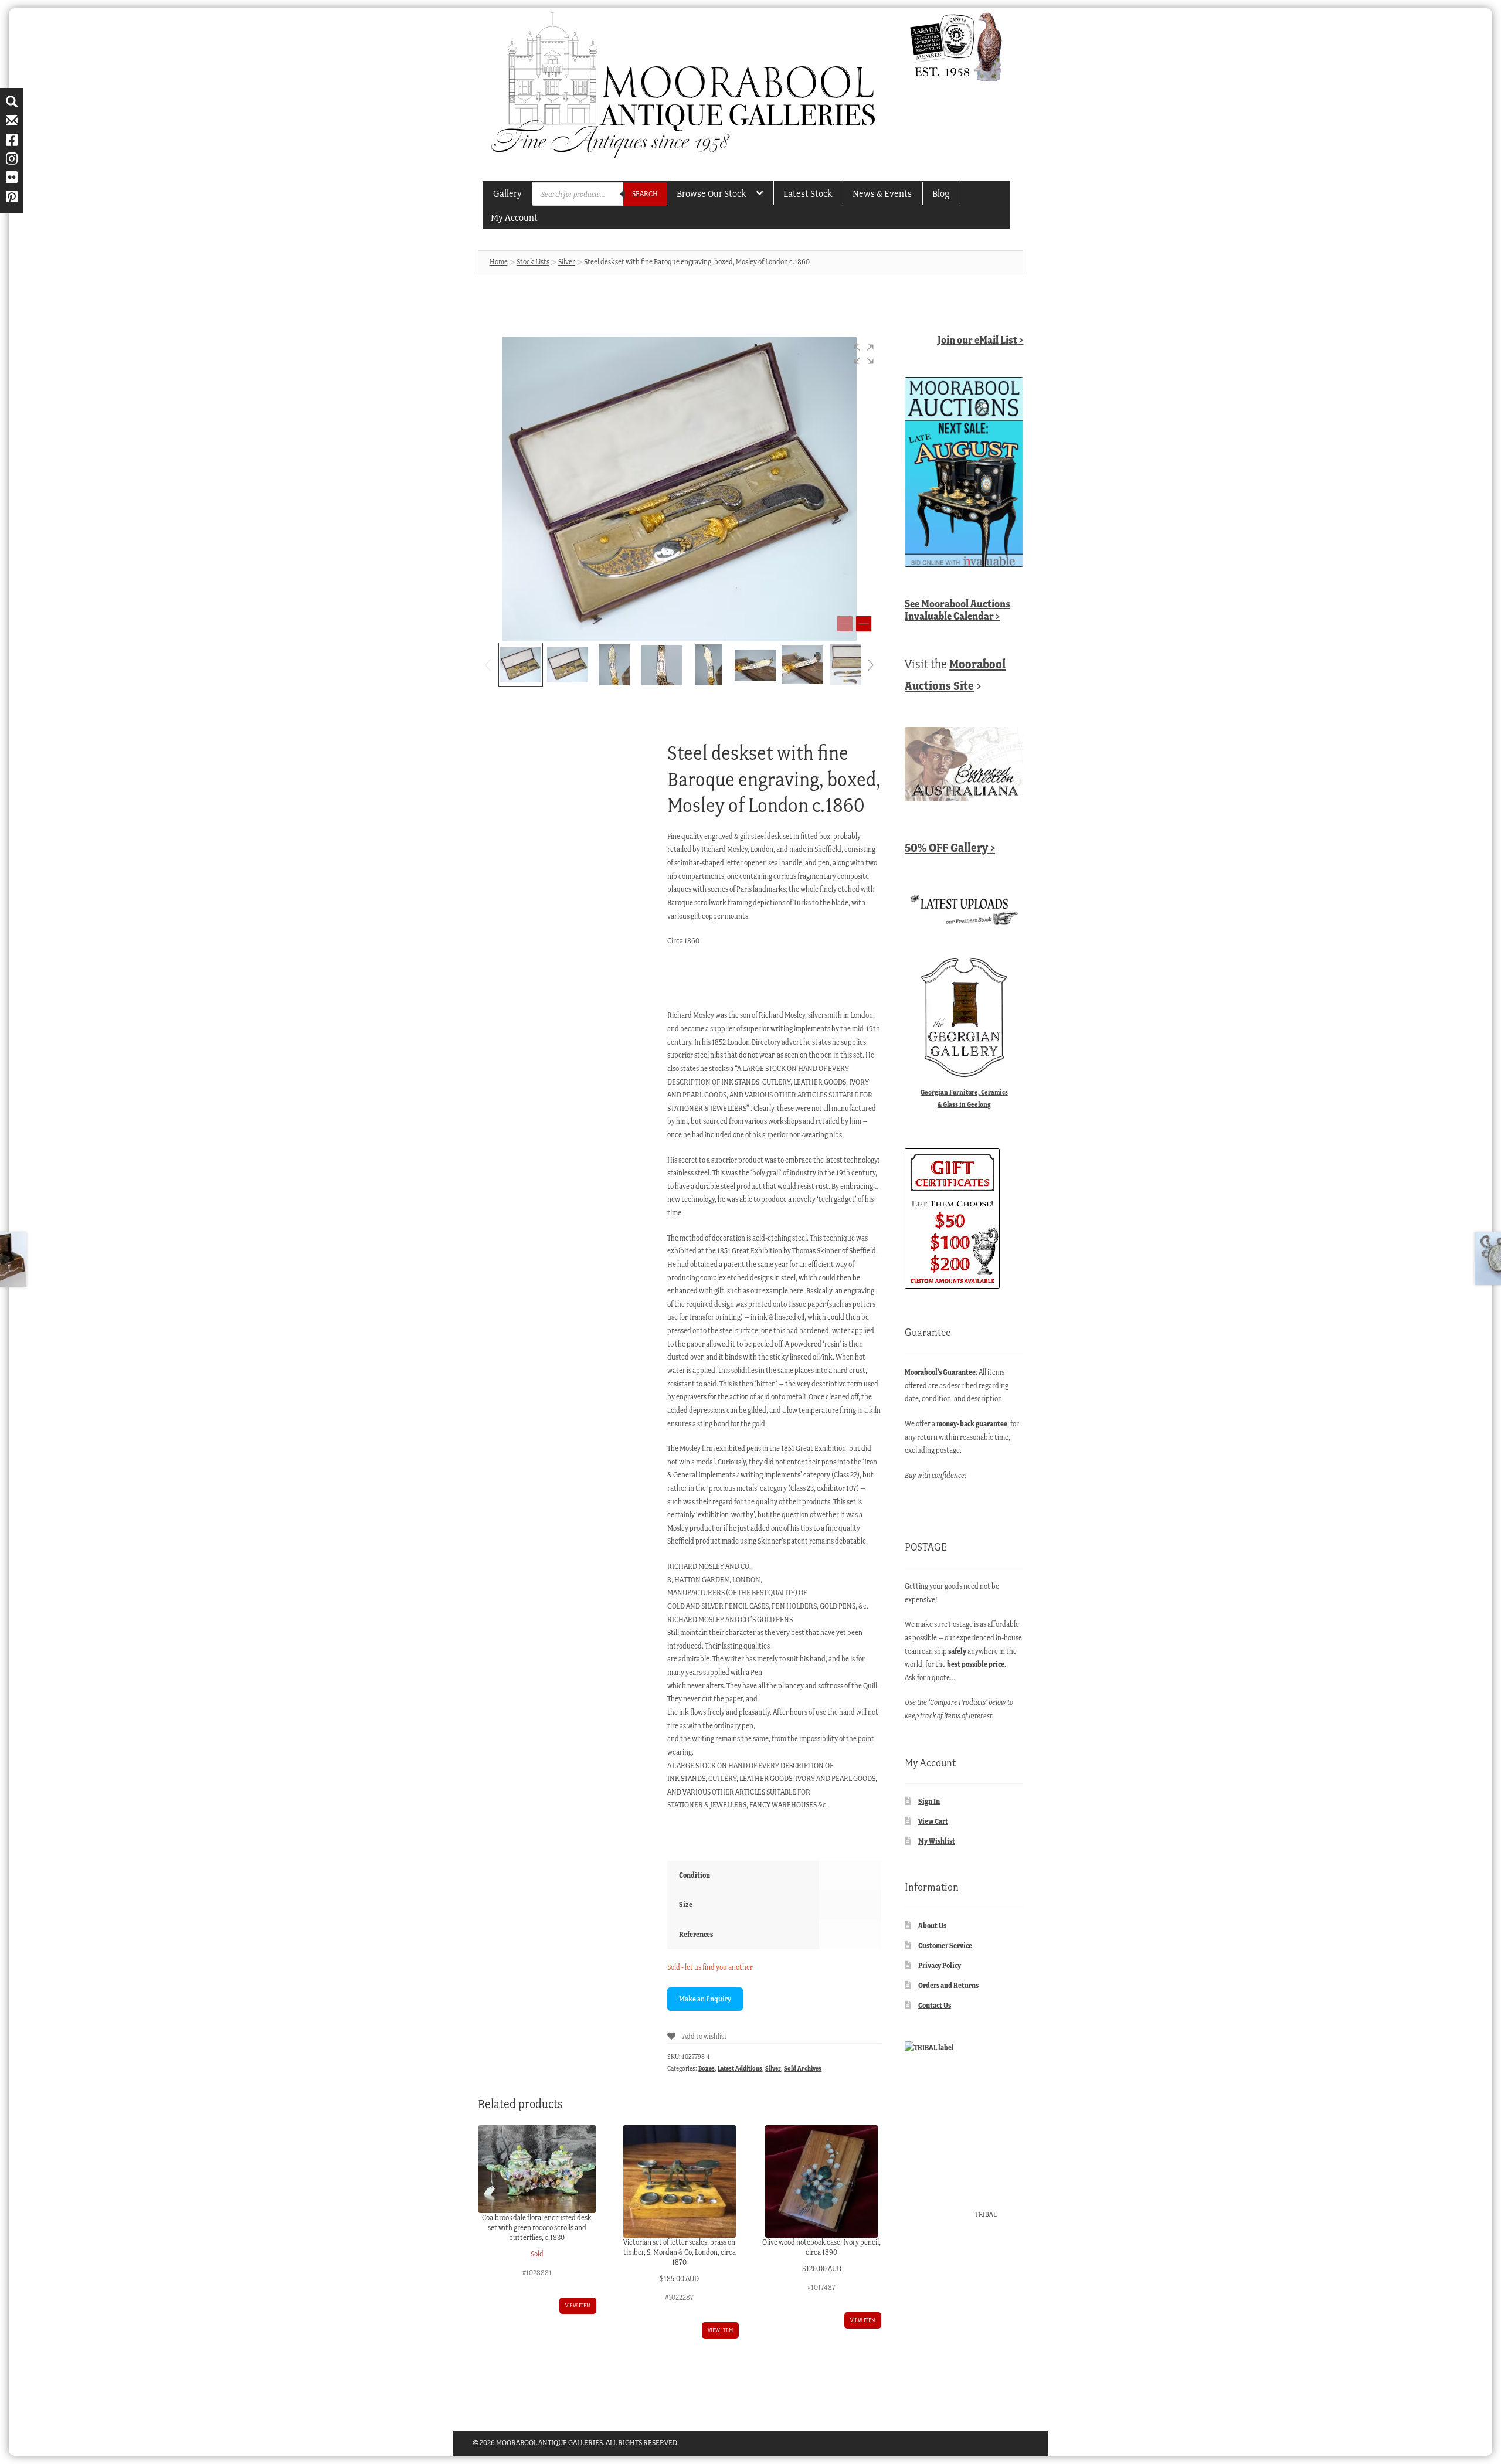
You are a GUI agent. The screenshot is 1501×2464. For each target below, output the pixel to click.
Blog (941, 193)
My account (514, 217)
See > (957, 610)
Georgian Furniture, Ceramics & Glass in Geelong (964, 1098)
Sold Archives (803, 2068)
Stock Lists (533, 262)
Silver (567, 262)
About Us (932, 1926)
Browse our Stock (711, 193)
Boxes (707, 2068)
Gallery (507, 193)
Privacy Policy (940, 1965)
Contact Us (935, 2005)
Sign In (929, 1801)
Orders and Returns (948, 1985)
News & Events (882, 193)
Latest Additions (740, 2068)
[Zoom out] (845, 624)
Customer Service (945, 1945)
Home (499, 262)
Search (645, 194)
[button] (864, 354)
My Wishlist (937, 1841)
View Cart (933, 1821)
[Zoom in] (864, 624)
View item (578, 2305)
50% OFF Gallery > (950, 847)
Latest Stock (808, 193)
